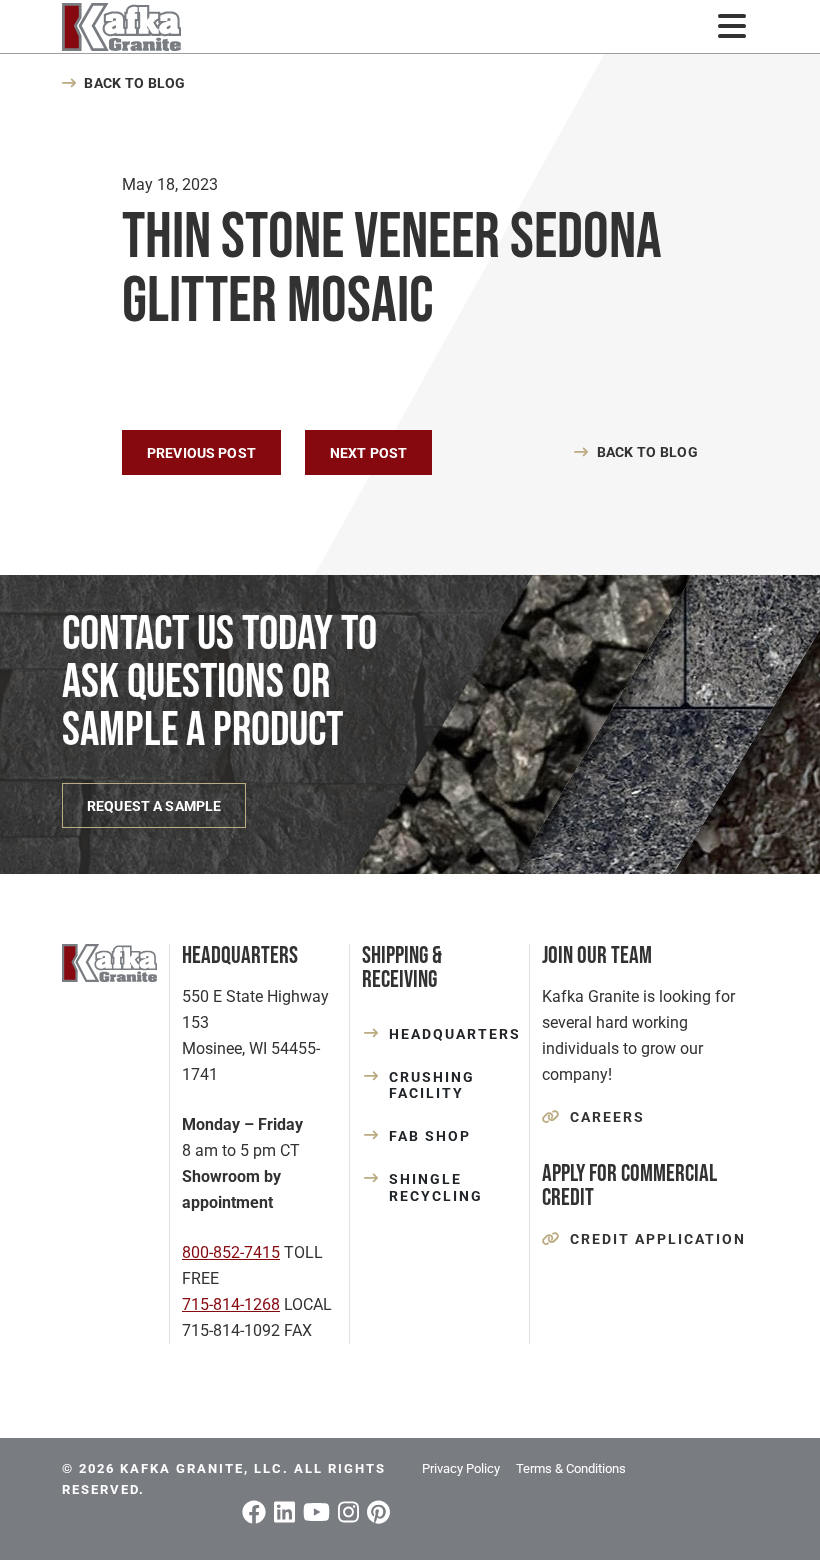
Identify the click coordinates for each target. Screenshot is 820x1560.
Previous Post (201, 453)
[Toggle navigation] (731, 26)
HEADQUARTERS (453, 1034)
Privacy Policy (461, 1468)
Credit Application (658, 1239)
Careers (607, 1117)
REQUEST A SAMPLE (154, 806)
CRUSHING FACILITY (432, 1085)
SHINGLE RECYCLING (436, 1187)
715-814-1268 (231, 1304)
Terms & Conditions (571, 1468)
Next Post (368, 453)
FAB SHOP (430, 1136)
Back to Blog (134, 83)
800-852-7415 (231, 1252)
